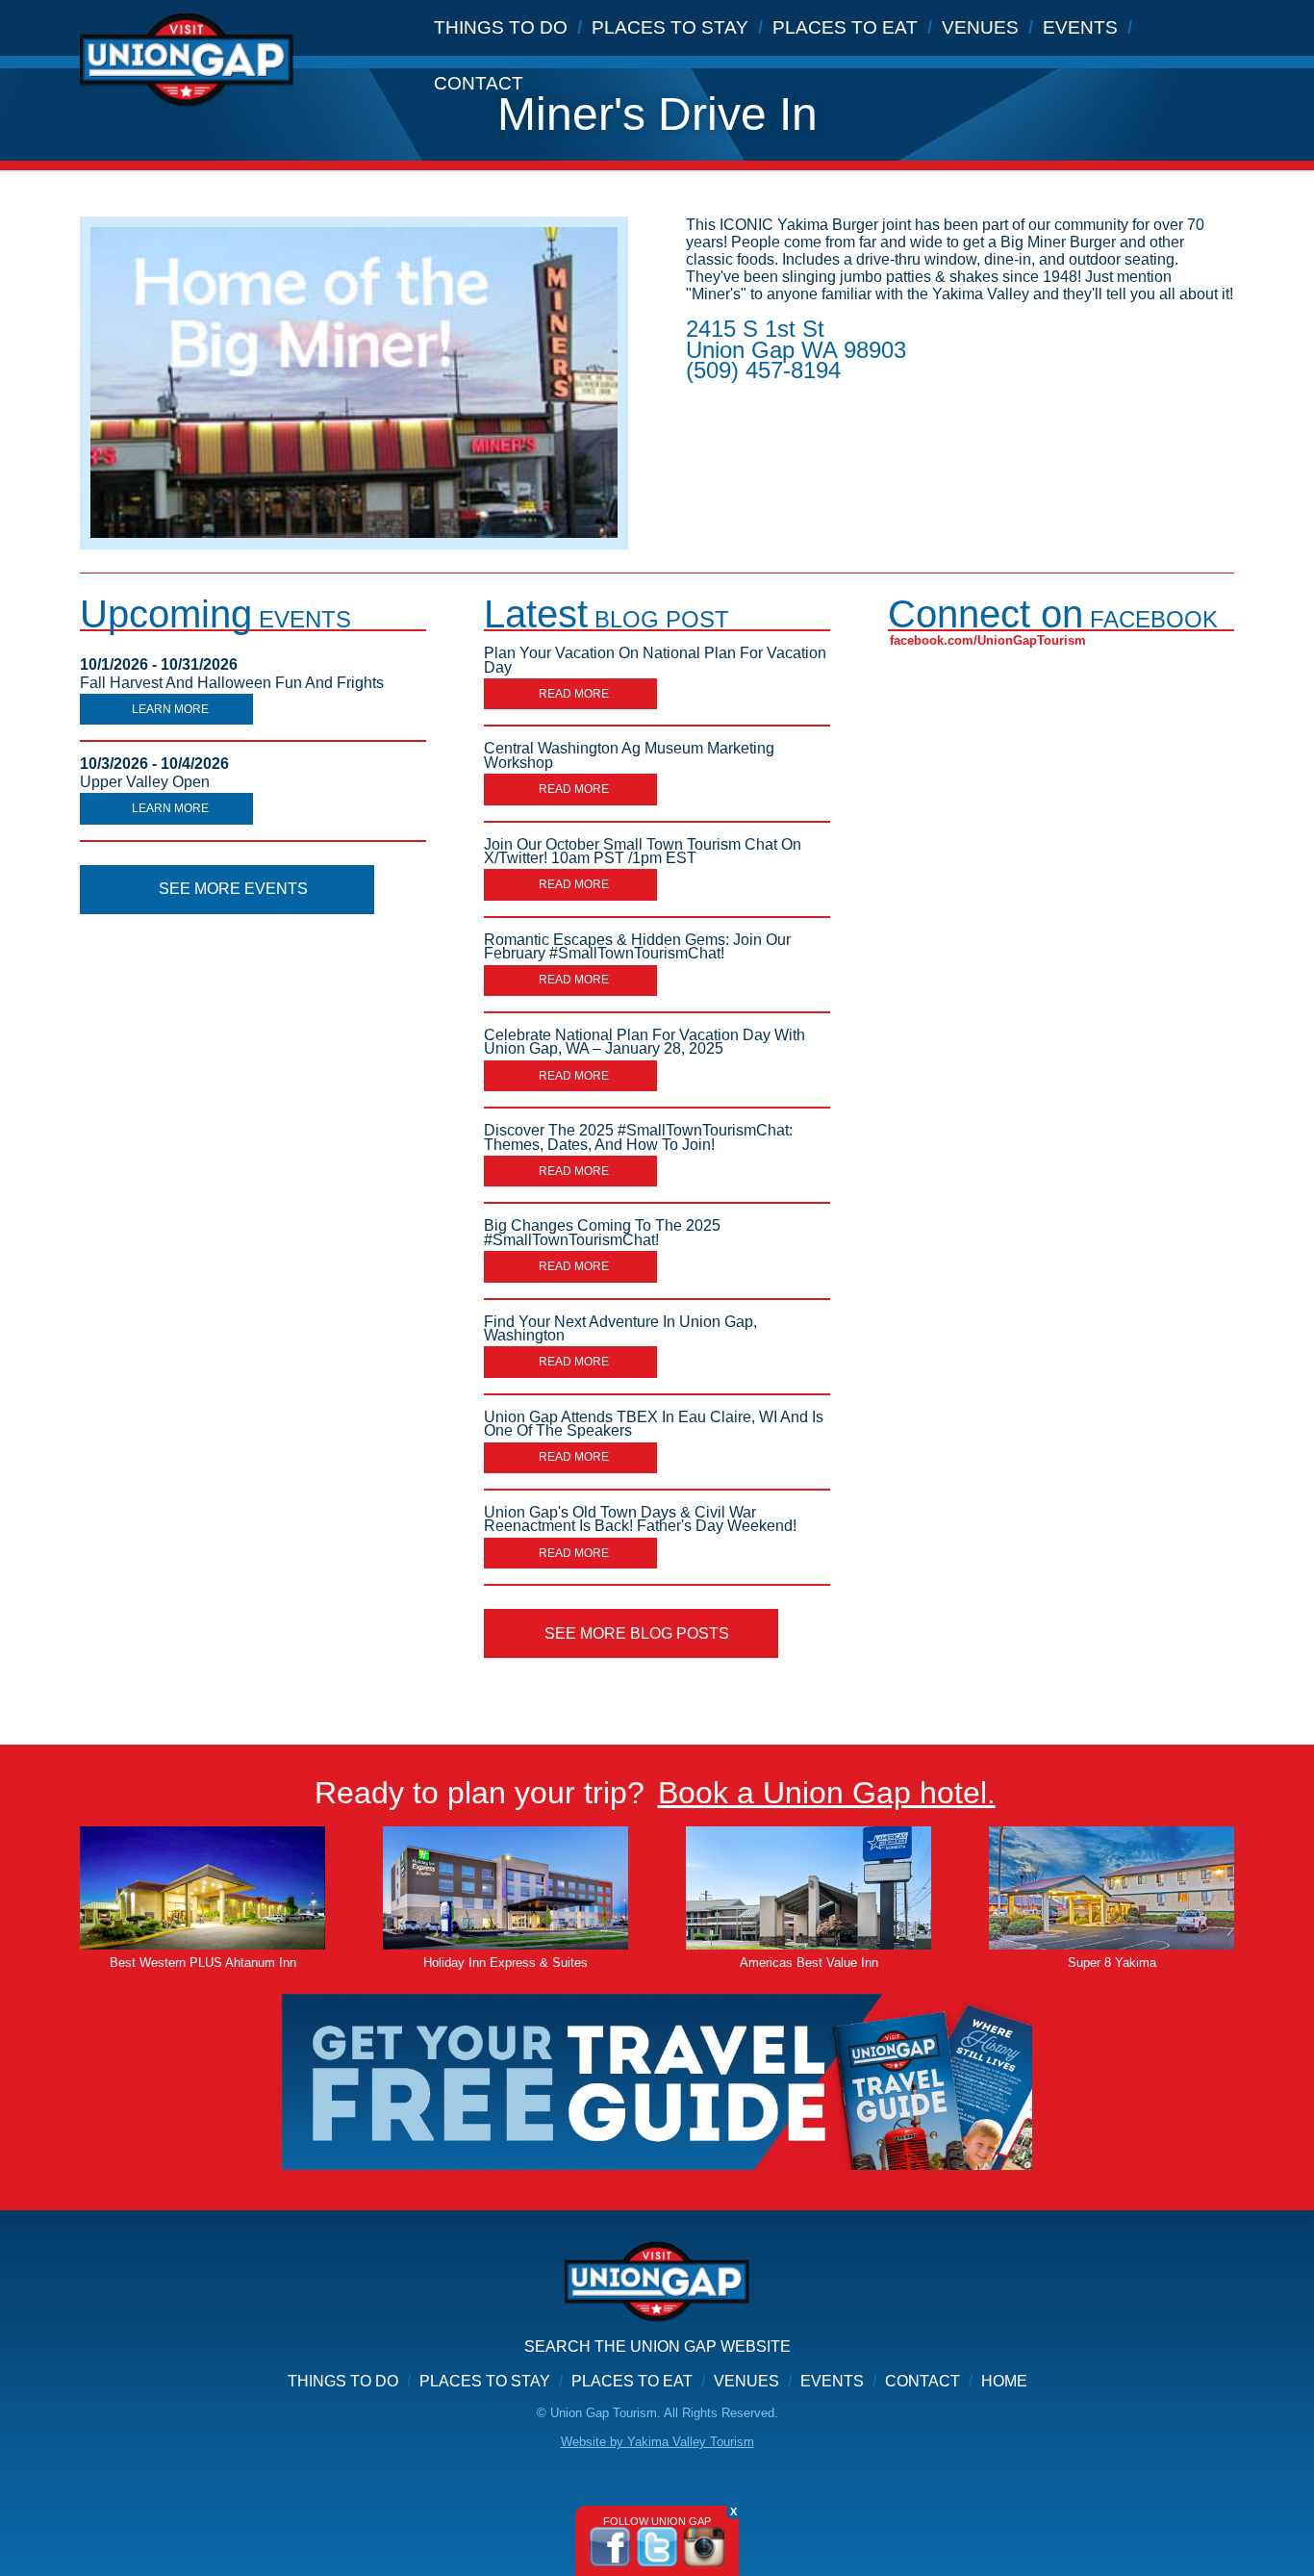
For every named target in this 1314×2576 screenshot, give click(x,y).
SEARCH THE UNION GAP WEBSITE (657, 2346)
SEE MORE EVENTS (233, 889)
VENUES (980, 27)
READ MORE (574, 694)
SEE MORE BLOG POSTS (637, 1633)
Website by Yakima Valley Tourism (657, 2442)
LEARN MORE (170, 709)
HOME (1004, 2381)
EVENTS (1080, 27)
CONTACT (479, 83)
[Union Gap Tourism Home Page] (657, 2290)
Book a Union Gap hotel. (827, 1793)
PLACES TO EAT (845, 27)
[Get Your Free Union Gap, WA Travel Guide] (657, 2082)
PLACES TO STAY (670, 27)
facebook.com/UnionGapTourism (988, 640)
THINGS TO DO (501, 27)
